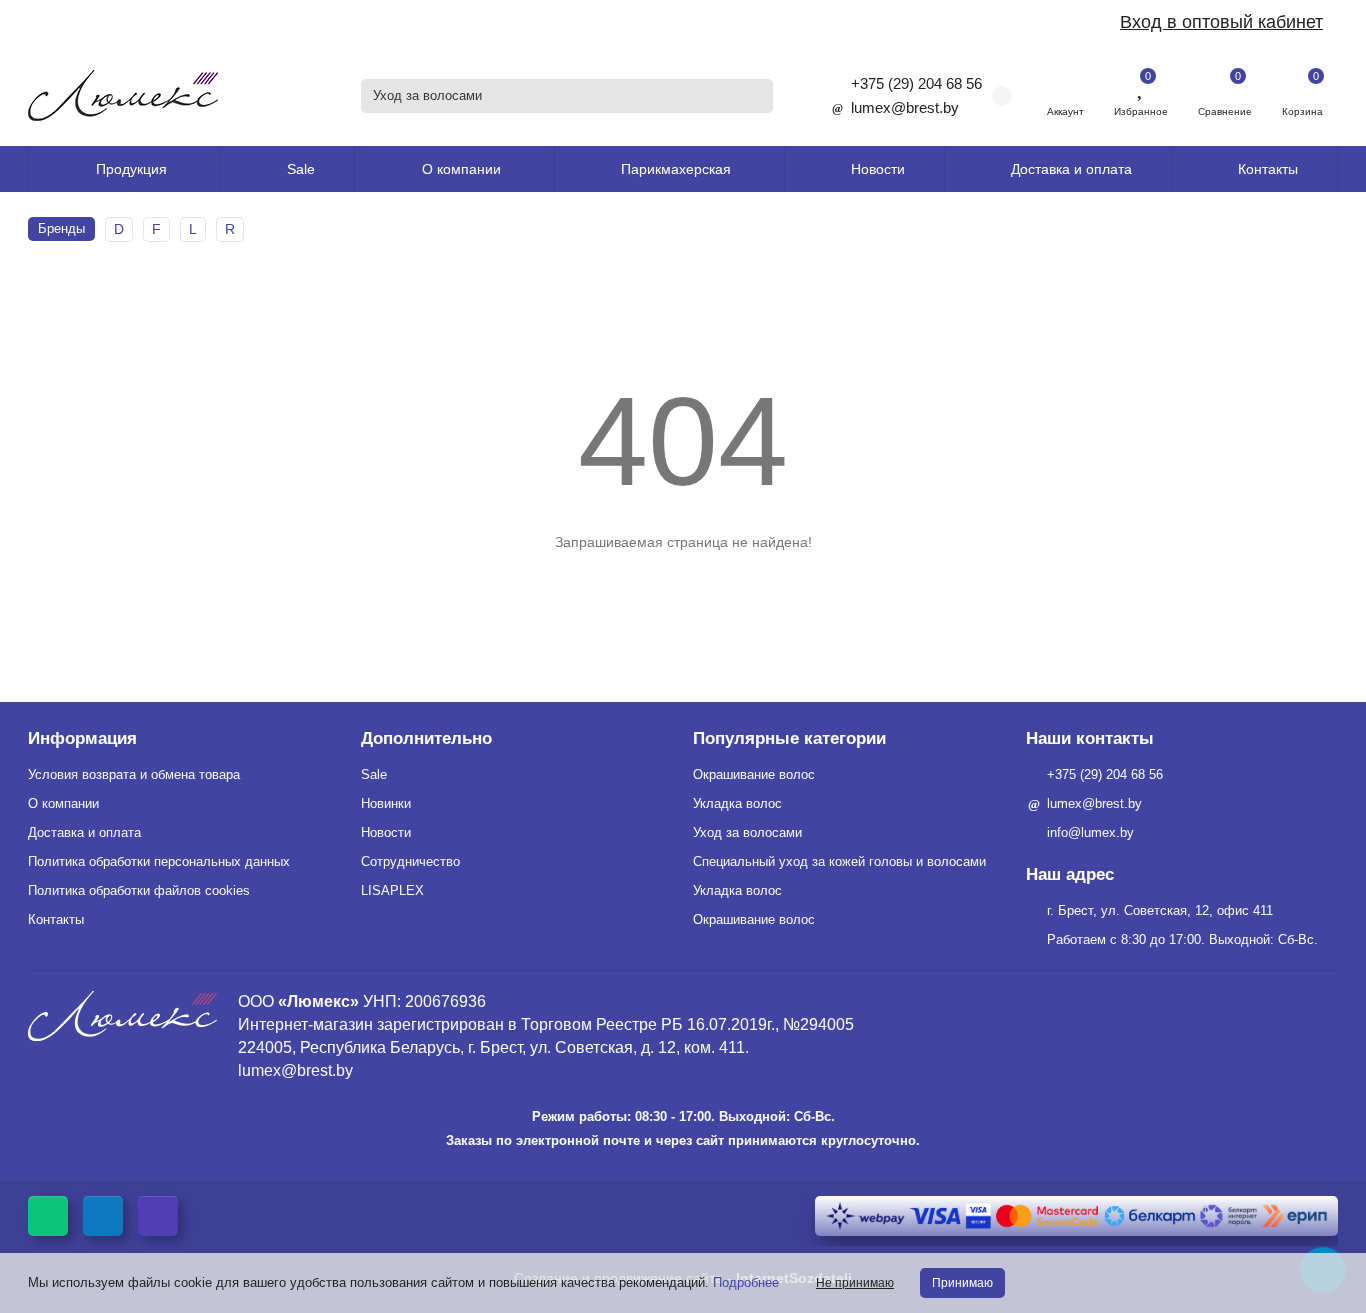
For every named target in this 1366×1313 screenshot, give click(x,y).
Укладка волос (737, 803)
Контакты (1268, 169)
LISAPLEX (392, 890)
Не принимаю (855, 1283)
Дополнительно (426, 738)
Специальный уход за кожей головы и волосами (839, 861)
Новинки (386, 803)
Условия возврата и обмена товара (134, 774)
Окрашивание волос (754, 774)
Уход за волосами (747, 832)
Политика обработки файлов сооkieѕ (139, 890)
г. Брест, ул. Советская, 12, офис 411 (1160, 910)
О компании (63, 803)
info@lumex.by (1090, 832)
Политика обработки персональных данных (159, 861)
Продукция (131, 169)
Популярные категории (789, 738)
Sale (301, 169)
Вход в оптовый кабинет (1221, 22)
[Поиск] (752, 96)
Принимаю (962, 1283)
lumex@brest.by (905, 107)
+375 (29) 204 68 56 (916, 83)
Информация (82, 738)
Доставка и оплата (1071, 169)
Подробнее (746, 1282)
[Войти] (1066, 86)
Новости (878, 169)
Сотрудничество (410, 861)
